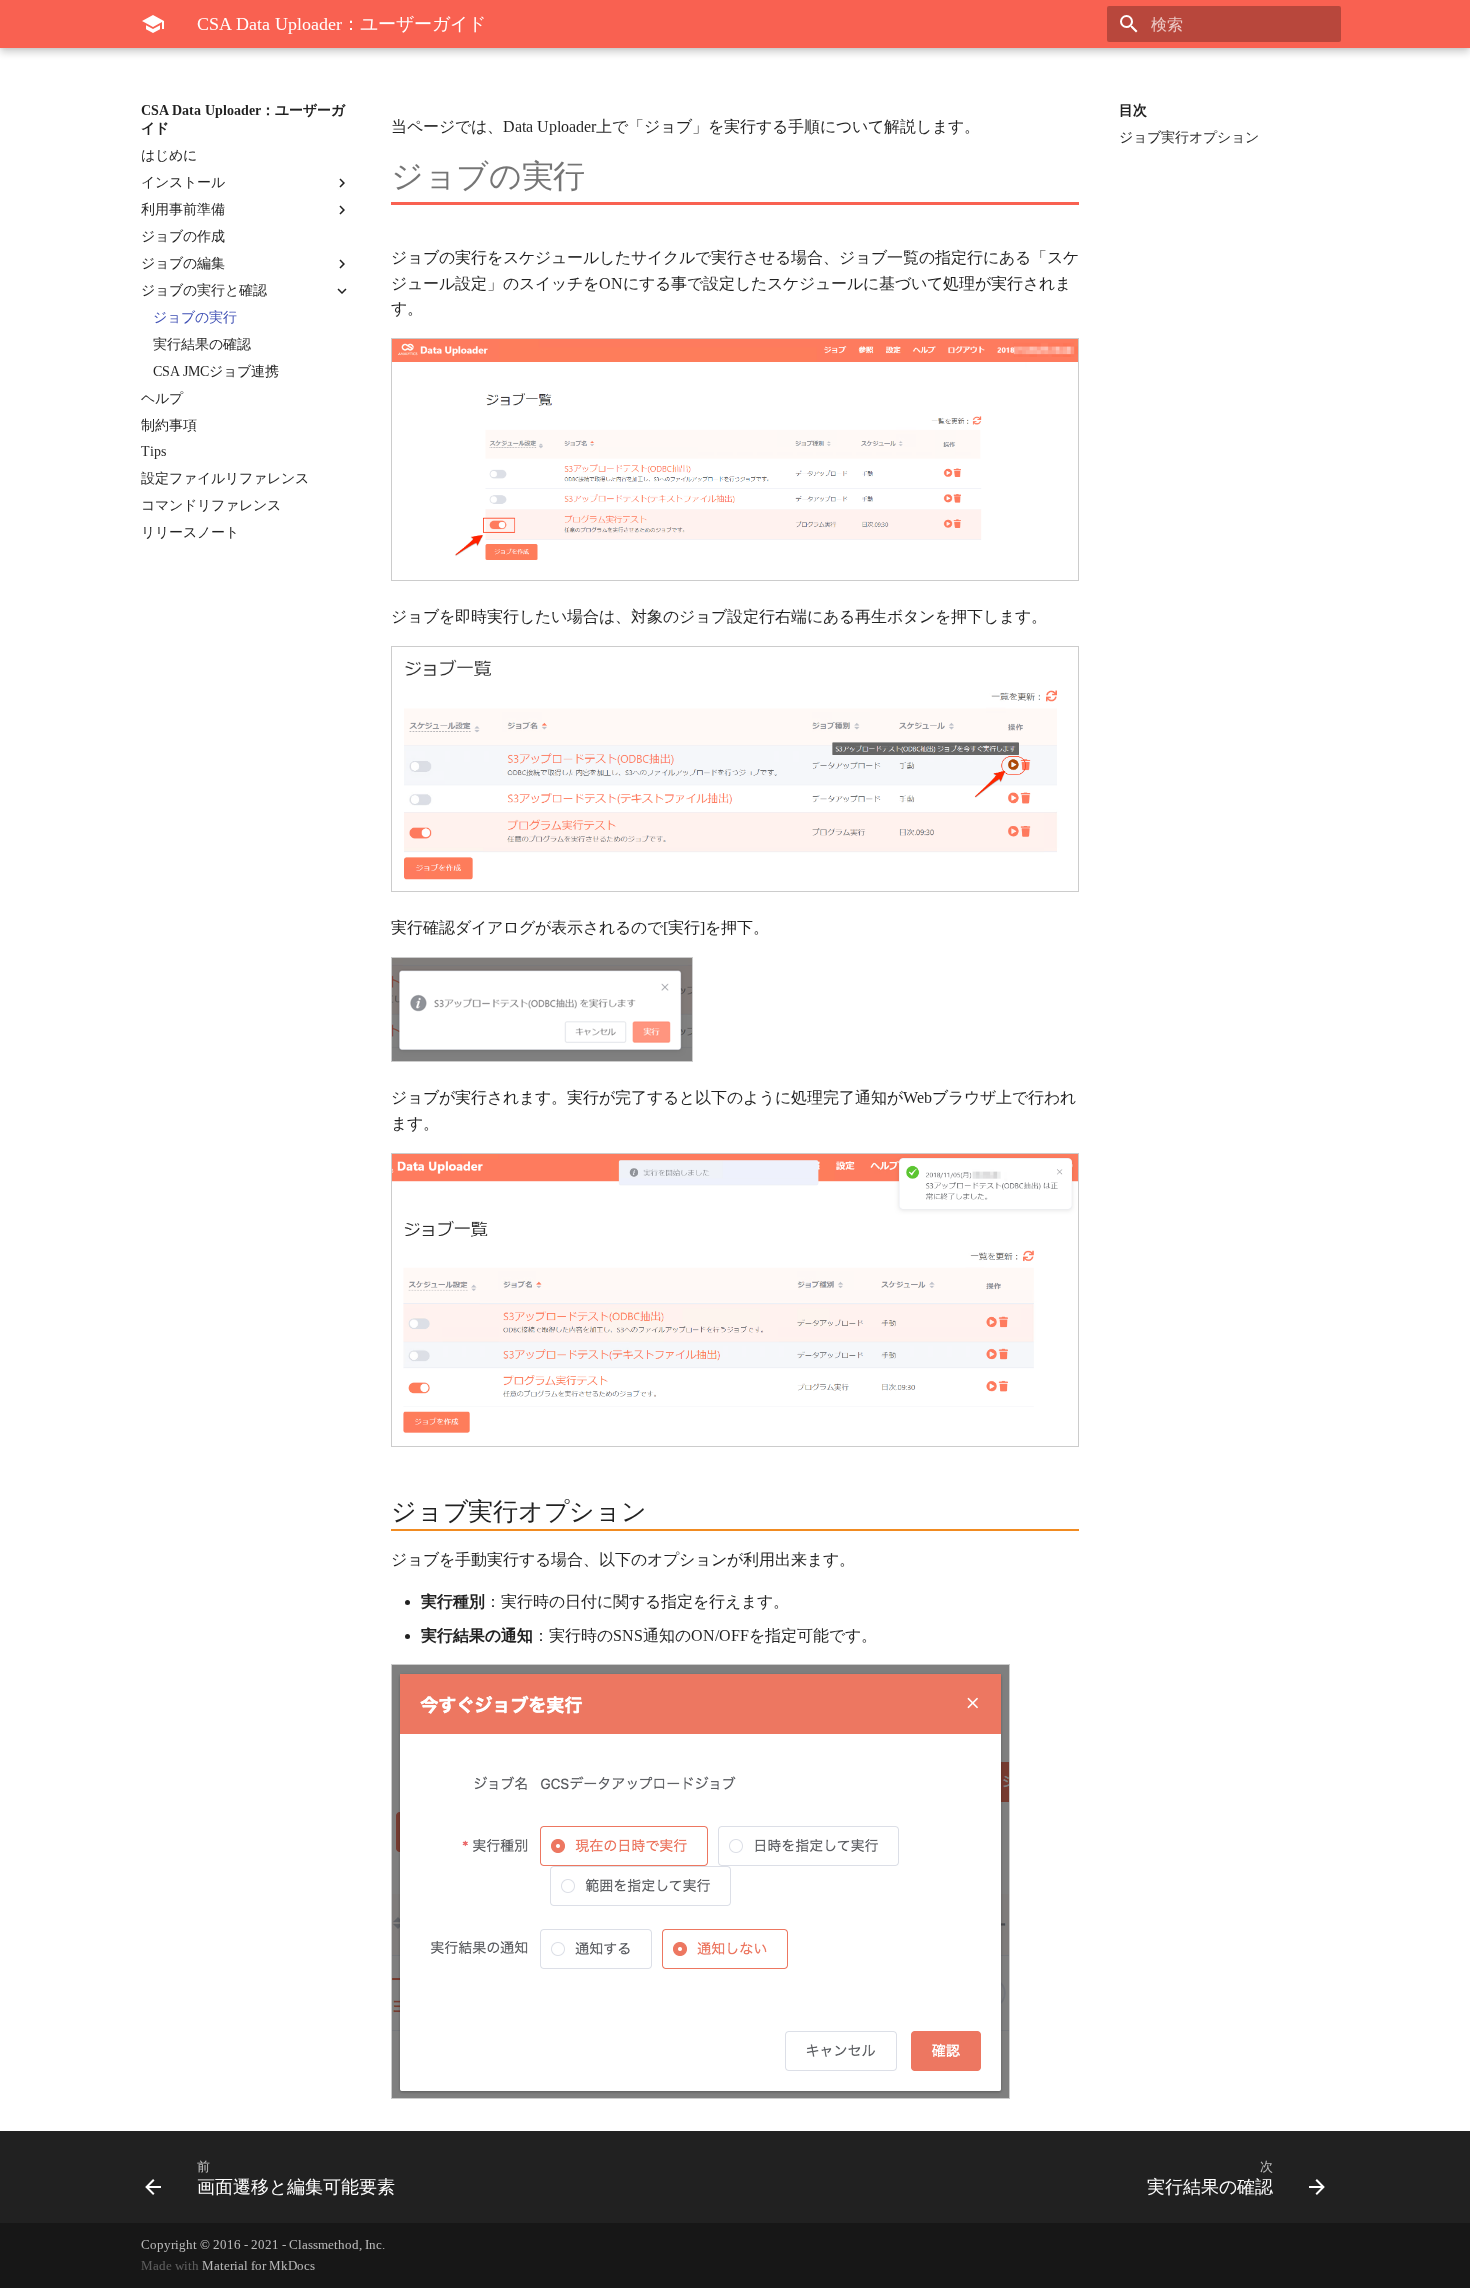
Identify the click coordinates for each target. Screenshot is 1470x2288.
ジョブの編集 (183, 263)
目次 (1133, 110)
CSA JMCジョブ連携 (216, 371)
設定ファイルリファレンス (225, 478)
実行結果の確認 (202, 344)
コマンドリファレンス (211, 505)
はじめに (169, 155)
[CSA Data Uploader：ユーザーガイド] (153, 24)
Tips (153, 451)
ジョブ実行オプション (1189, 137)
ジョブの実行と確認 (204, 290)
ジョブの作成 (183, 236)
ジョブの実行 (195, 317)
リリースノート (190, 532)
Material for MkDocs (258, 2266)
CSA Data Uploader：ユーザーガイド (243, 119)
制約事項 (169, 425)
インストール (183, 182)
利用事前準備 (183, 209)
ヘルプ (162, 398)
